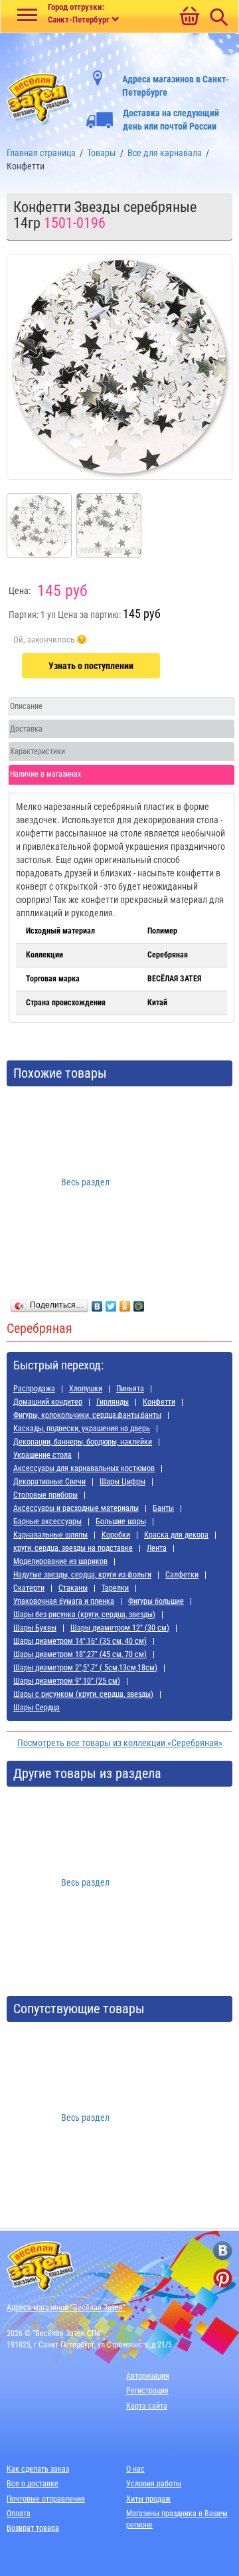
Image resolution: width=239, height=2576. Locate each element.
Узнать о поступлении (91, 666)
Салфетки (182, 1575)
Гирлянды (113, 1402)
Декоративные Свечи (49, 1482)
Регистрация (147, 2391)
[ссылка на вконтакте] (223, 2251)
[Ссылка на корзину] (189, 17)
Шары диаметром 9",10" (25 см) (67, 1681)
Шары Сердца (37, 1708)
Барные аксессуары (47, 1522)
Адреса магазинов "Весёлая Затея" (66, 2308)
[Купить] (50, 640)
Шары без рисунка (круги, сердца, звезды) (84, 1615)
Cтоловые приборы (45, 1495)
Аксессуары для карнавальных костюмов (84, 1468)
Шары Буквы (35, 1628)
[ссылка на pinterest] (223, 2278)
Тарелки (115, 1588)
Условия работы (154, 2484)
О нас (135, 2469)
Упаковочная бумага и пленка (64, 1601)
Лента (157, 1548)
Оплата (19, 2514)
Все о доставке (33, 2484)
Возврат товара (33, 2528)
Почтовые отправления (46, 2499)
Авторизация (148, 2376)
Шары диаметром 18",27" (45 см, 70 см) (80, 1654)
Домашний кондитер (48, 1402)
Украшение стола (42, 1455)
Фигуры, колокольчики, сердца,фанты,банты (87, 1415)
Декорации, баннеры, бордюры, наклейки (83, 1442)
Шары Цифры (122, 1482)
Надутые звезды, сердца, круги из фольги (82, 1575)
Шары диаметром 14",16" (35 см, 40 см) (80, 1641)
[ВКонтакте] (97, 1303)
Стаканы (73, 1588)
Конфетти (159, 1402)
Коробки (116, 1535)
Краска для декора (176, 1535)
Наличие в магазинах (45, 774)
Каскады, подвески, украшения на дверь (82, 1429)
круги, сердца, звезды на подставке (73, 1548)
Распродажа (34, 1389)
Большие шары (121, 1522)
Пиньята (130, 1389)
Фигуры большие (156, 1601)
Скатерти (29, 1588)
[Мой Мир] (139, 1303)
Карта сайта (147, 2406)
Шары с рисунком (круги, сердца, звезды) (83, 1694)
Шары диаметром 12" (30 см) (120, 1628)
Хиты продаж (148, 2499)
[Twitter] (111, 1303)
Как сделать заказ (38, 2469)
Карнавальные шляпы (50, 1535)
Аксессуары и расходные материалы (76, 1508)
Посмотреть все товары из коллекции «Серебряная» (120, 1743)
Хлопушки (86, 1389)
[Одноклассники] (125, 1303)
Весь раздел (85, 1182)
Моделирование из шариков (60, 1561)
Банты (163, 1508)
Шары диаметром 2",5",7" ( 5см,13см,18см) (85, 1668)
